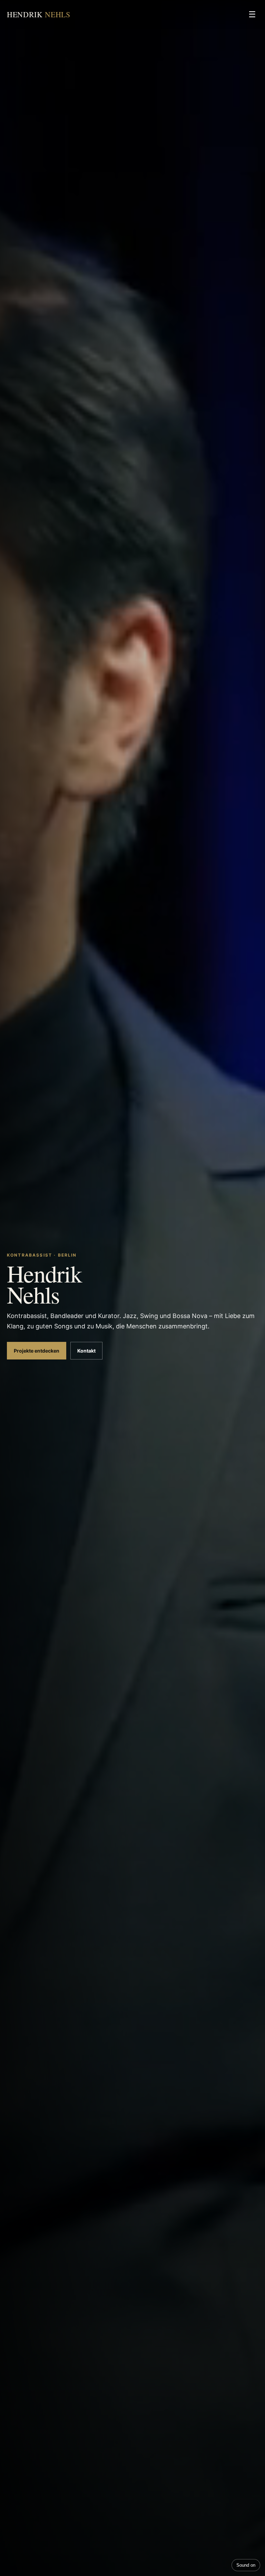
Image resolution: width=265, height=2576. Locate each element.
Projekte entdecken (37, 1351)
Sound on (246, 2565)
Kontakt (86, 1351)
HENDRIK (39, 14)
